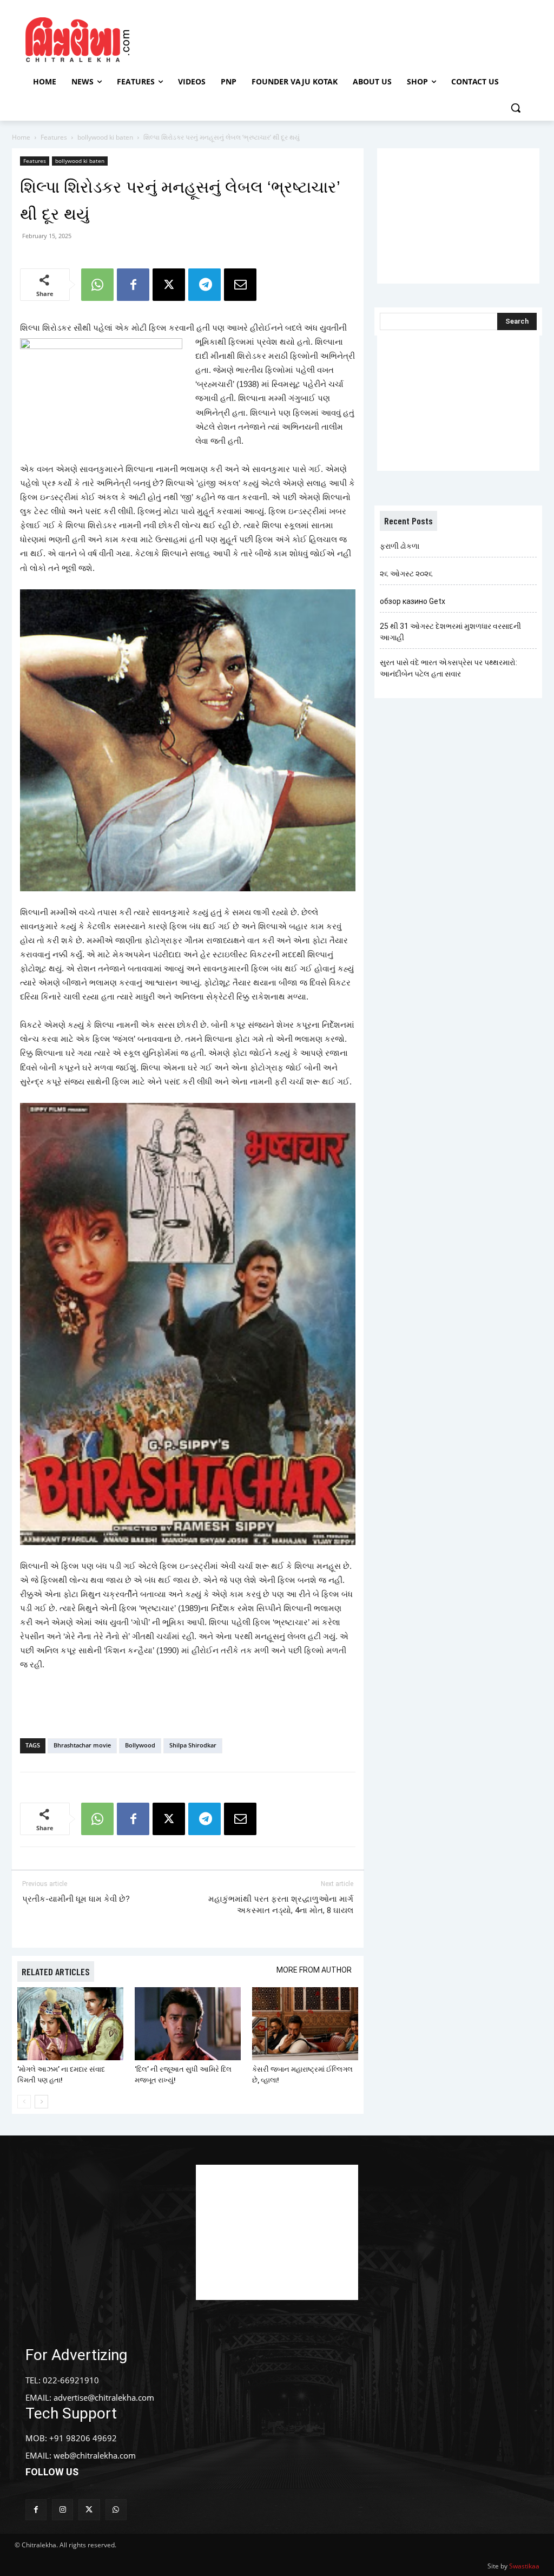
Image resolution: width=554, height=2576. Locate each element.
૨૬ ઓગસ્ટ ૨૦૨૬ (406, 574)
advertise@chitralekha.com (104, 2397)
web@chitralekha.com (95, 2455)
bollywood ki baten (105, 137)
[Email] (240, 285)
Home (21, 137)
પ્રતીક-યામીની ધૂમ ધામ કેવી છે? (76, 1899)
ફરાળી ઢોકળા (400, 546)
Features (54, 137)
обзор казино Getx (413, 601)
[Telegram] (205, 285)
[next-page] (41, 2102)
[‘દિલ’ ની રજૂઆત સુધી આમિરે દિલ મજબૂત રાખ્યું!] (188, 2024)
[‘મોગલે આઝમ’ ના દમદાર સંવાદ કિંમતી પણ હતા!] (70, 2024)
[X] (169, 285)
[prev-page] (24, 2102)
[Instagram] (62, 2510)
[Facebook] (133, 285)
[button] (516, 108)
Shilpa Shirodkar (193, 1745)
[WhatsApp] (97, 285)
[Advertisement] (275, 38)
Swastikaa (524, 2566)
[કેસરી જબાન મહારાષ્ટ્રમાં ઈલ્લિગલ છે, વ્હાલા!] (305, 2024)
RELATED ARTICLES (56, 1972)
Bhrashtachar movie (82, 1745)
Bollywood (140, 1745)
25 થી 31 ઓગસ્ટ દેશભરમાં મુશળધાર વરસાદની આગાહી (450, 632)
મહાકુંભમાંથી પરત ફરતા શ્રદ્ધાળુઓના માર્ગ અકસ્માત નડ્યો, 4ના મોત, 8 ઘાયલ (281, 1905)
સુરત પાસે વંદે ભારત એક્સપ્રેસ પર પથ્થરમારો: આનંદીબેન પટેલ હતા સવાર (449, 668)
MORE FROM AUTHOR (314, 1970)
